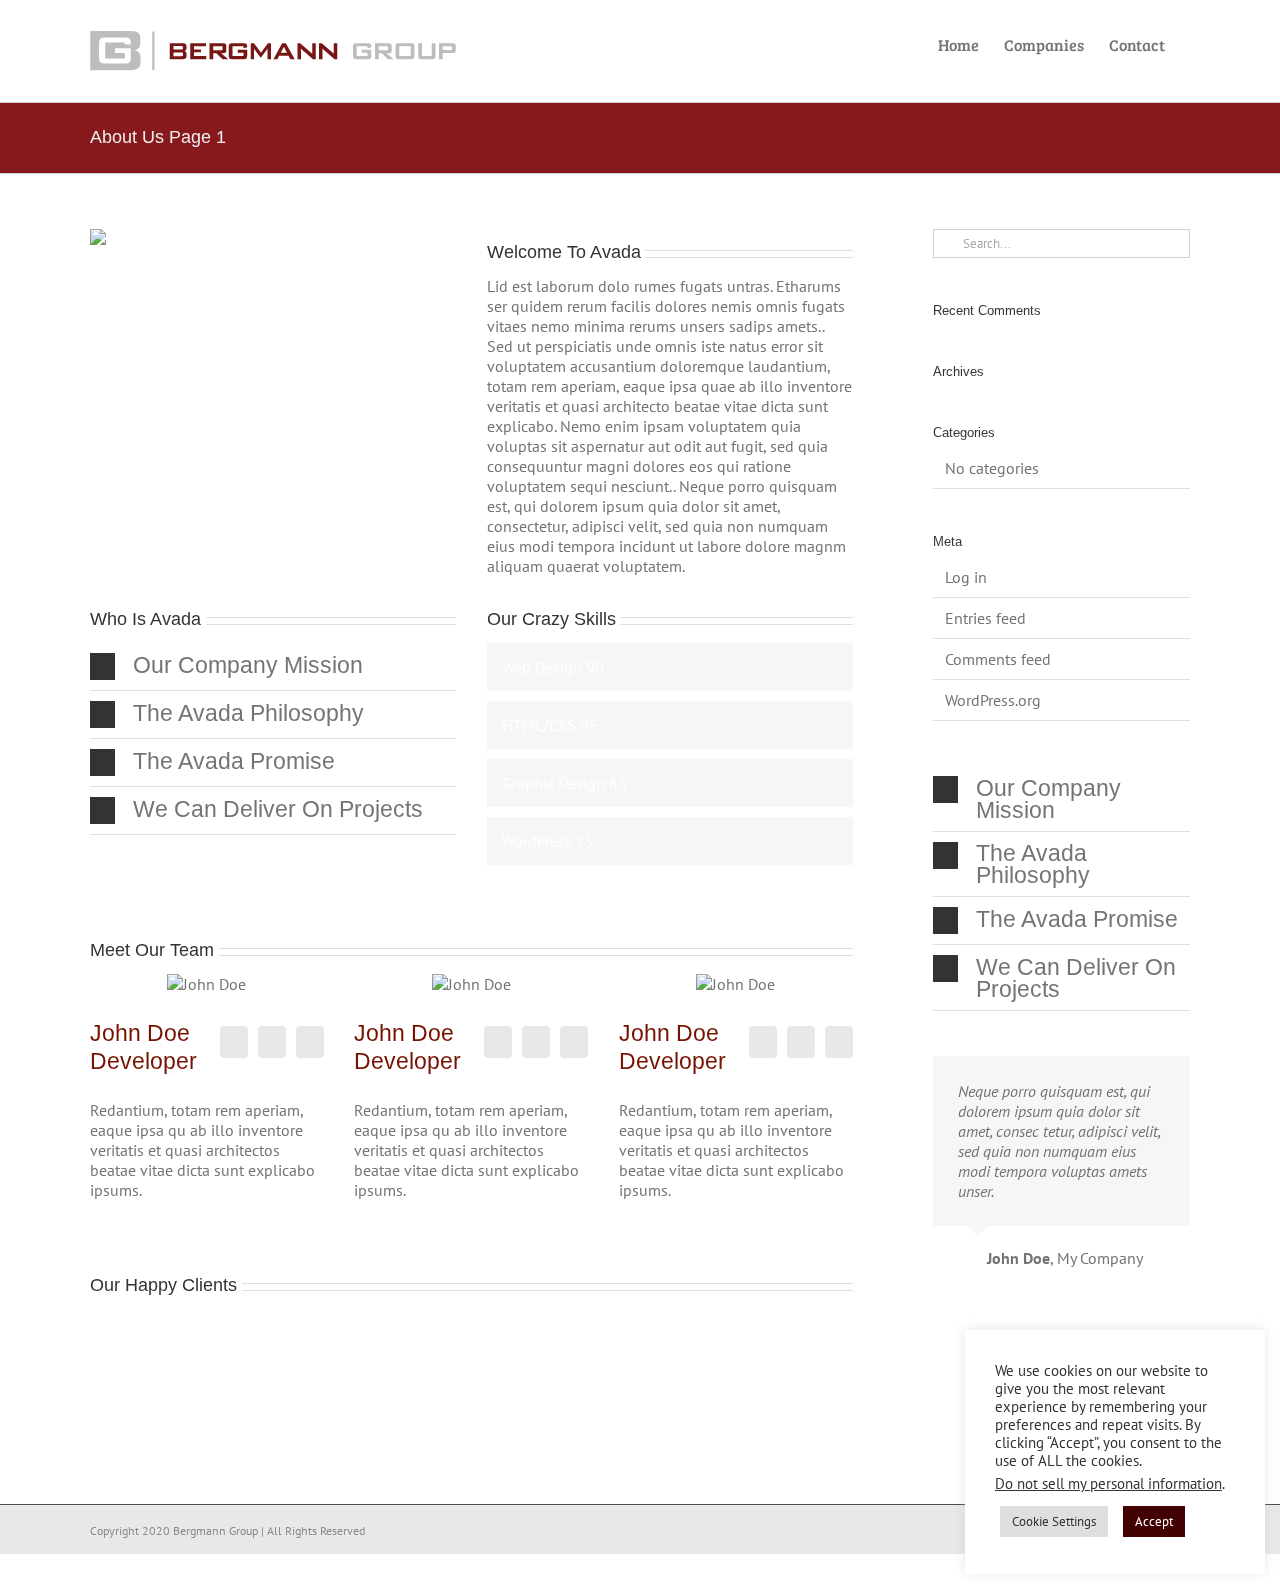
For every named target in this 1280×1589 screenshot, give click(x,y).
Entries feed (985, 618)
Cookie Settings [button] (1054, 1521)
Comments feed (998, 659)
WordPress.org (993, 700)
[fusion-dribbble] (310, 1042)
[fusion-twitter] (272, 1042)
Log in (966, 577)
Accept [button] (1154, 1521)
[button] (273, 666)
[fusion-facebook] (234, 1042)
